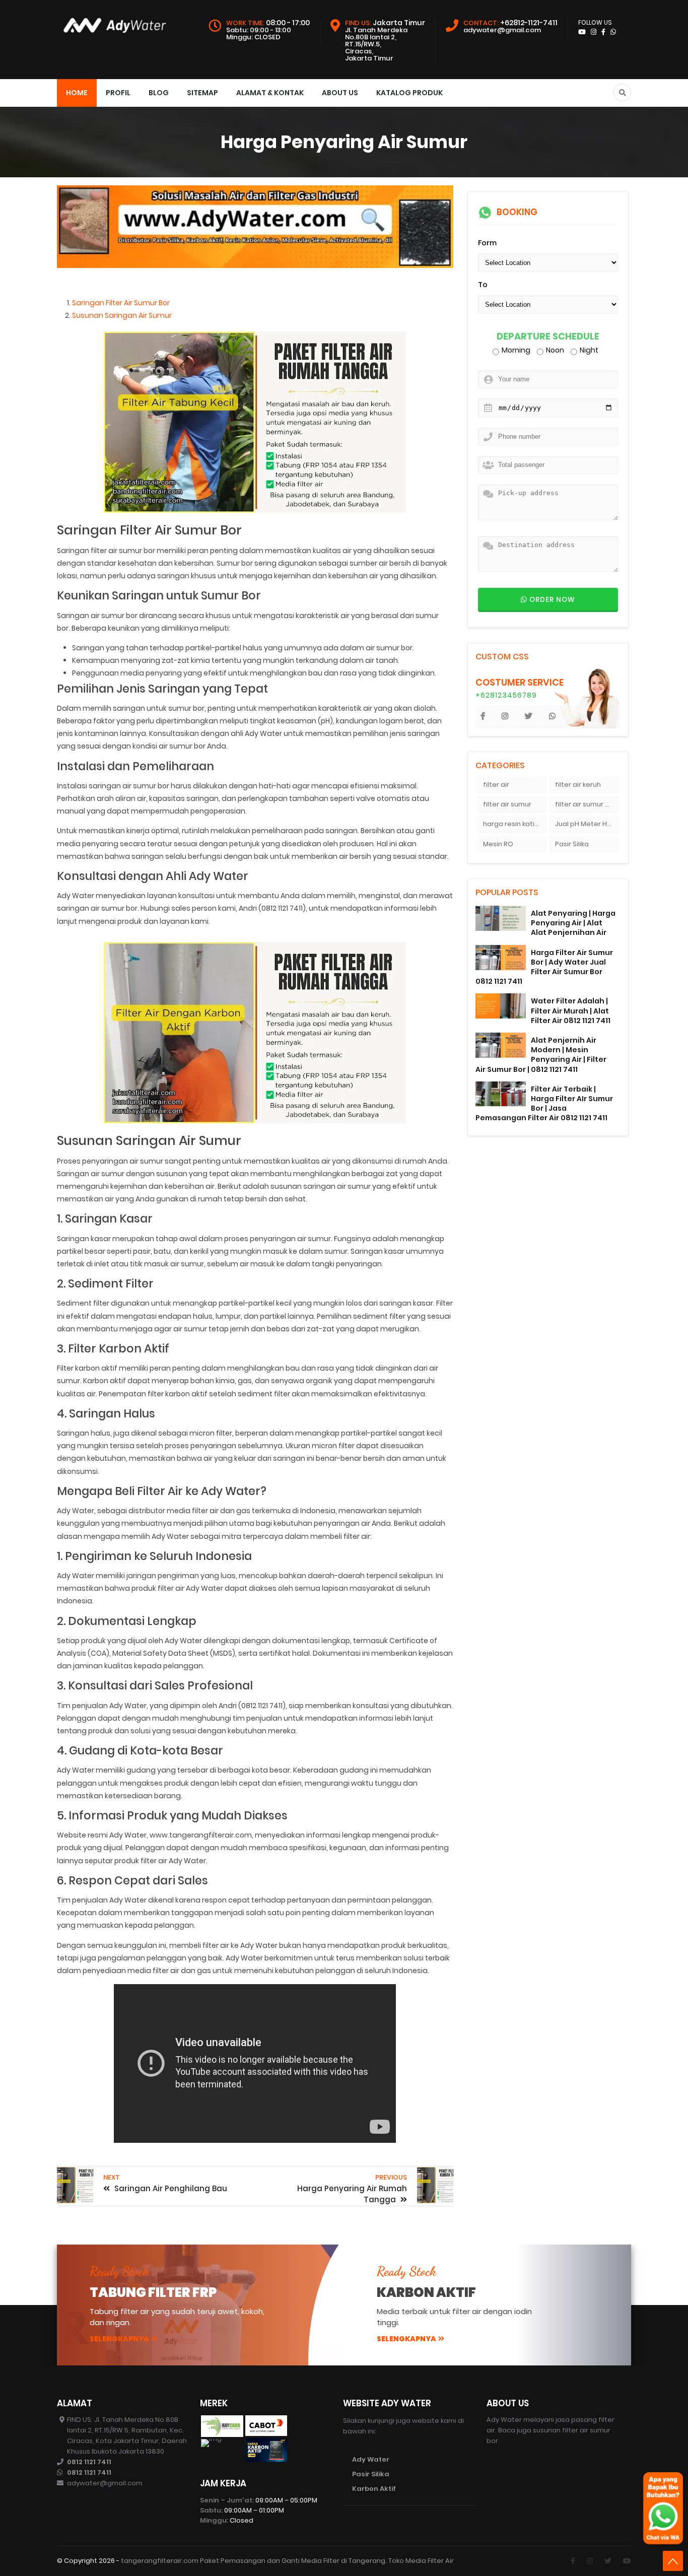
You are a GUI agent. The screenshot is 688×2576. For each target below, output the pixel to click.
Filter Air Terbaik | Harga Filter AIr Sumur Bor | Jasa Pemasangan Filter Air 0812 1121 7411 (544, 1104)
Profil (118, 93)
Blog (159, 93)
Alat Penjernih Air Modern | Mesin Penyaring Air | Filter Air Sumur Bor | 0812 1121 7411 (541, 1055)
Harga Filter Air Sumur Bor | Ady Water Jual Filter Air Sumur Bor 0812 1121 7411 (544, 967)
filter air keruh (578, 785)
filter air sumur (507, 804)
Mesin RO (498, 844)
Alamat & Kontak (270, 93)
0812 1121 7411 (89, 2462)
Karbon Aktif (374, 2489)
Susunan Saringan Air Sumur (122, 315)
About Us (340, 93)
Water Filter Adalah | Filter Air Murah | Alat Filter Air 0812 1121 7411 (571, 1010)
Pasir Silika (572, 844)
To (483, 285)
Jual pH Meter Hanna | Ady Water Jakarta (587, 824)
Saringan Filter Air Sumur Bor (121, 303)
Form (487, 243)
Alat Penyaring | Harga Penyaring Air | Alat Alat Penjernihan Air (573, 923)
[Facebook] (573, 2561)
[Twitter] (608, 2561)
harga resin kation (513, 824)
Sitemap (202, 93)
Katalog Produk (409, 93)
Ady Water (371, 2459)
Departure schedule (548, 337)
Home (77, 93)
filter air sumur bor (586, 804)
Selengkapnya (119, 2339)
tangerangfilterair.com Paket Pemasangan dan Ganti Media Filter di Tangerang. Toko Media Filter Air (287, 2561)
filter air (496, 785)
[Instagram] (590, 2561)
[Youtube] (627, 2561)
